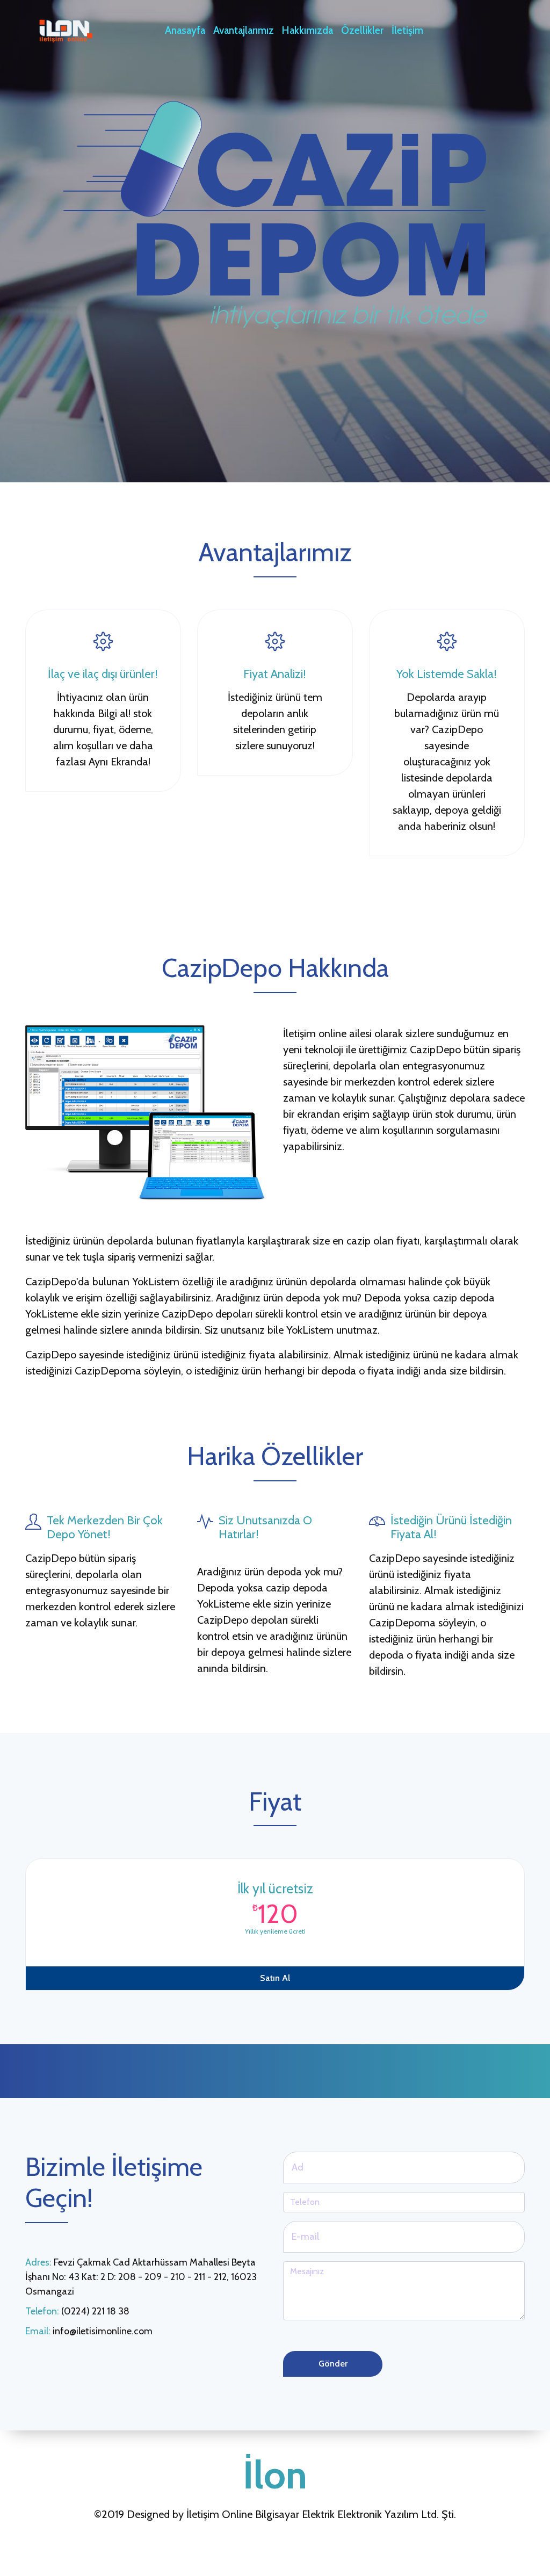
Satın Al (275, 1978)
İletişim (407, 30)
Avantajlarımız (244, 30)
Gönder (333, 2364)
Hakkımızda (307, 30)
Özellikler (362, 30)
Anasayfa (185, 30)
